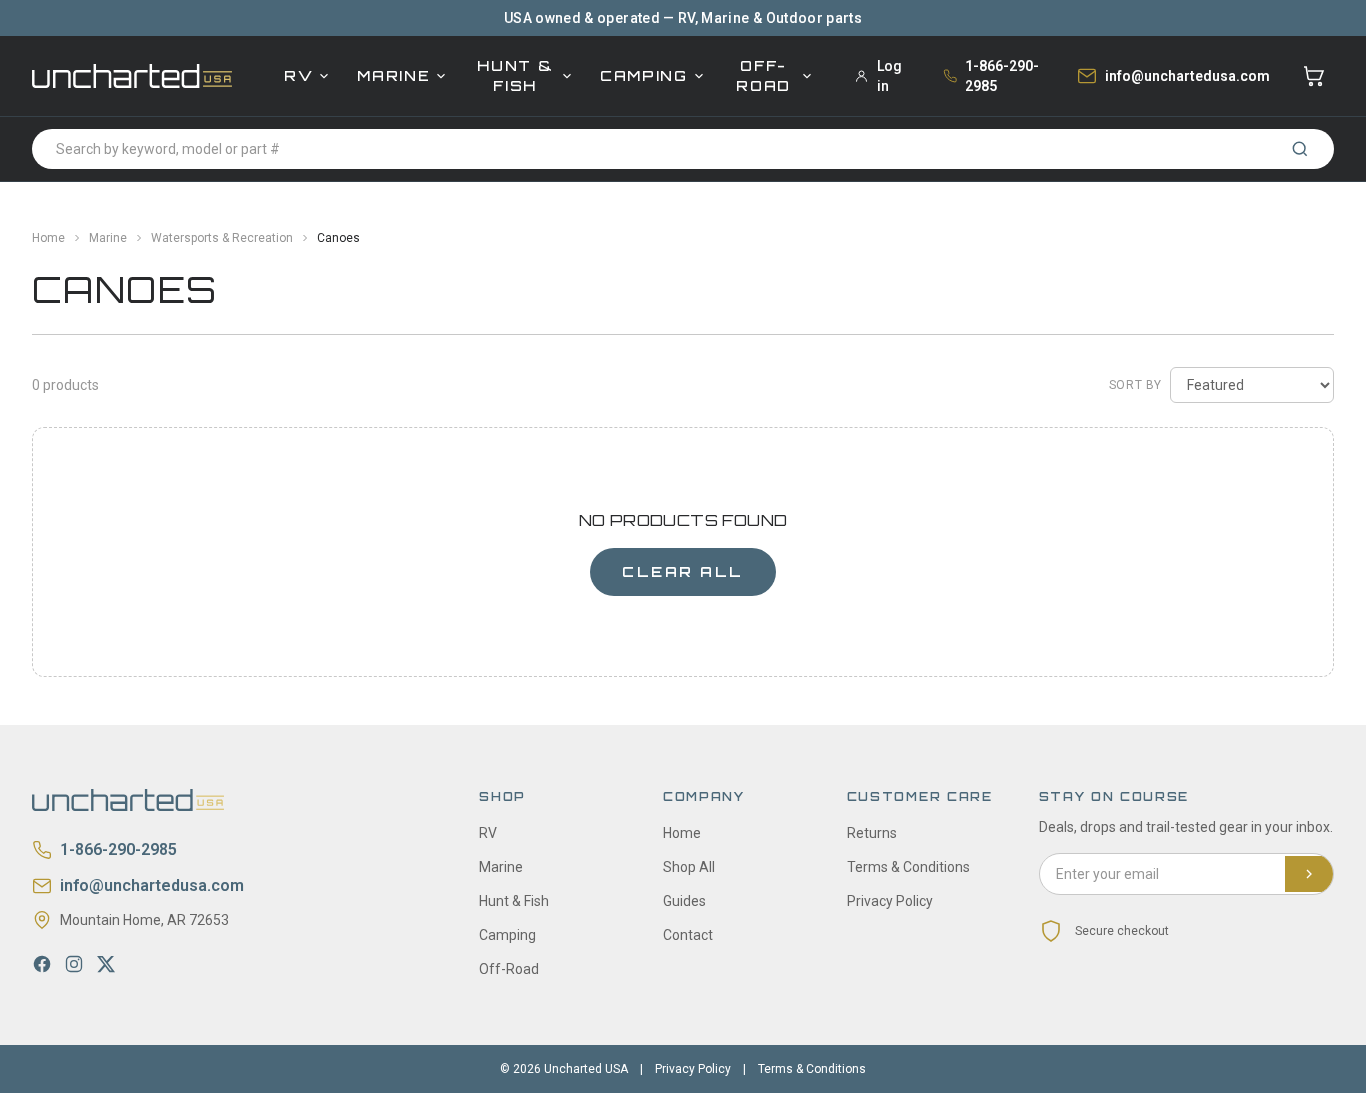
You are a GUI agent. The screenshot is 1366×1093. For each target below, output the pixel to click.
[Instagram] (74, 964)
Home (48, 238)
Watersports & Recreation (222, 238)
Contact (688, 935)
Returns (872, 833)
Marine (393, 75)
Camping (644, 75)
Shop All (689, 867)
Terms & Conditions (908, 867)
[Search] (1300, 149)
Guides (684, 901)
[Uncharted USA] (132, 75)
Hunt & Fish (515, 75)
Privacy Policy (890, 901)
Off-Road (763, 75)
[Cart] (1314, 76)
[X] (106, 964)
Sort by (1135, 385)
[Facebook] (42, 964)
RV (298, 75)
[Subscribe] (1309, 874)
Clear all (683, 571)
